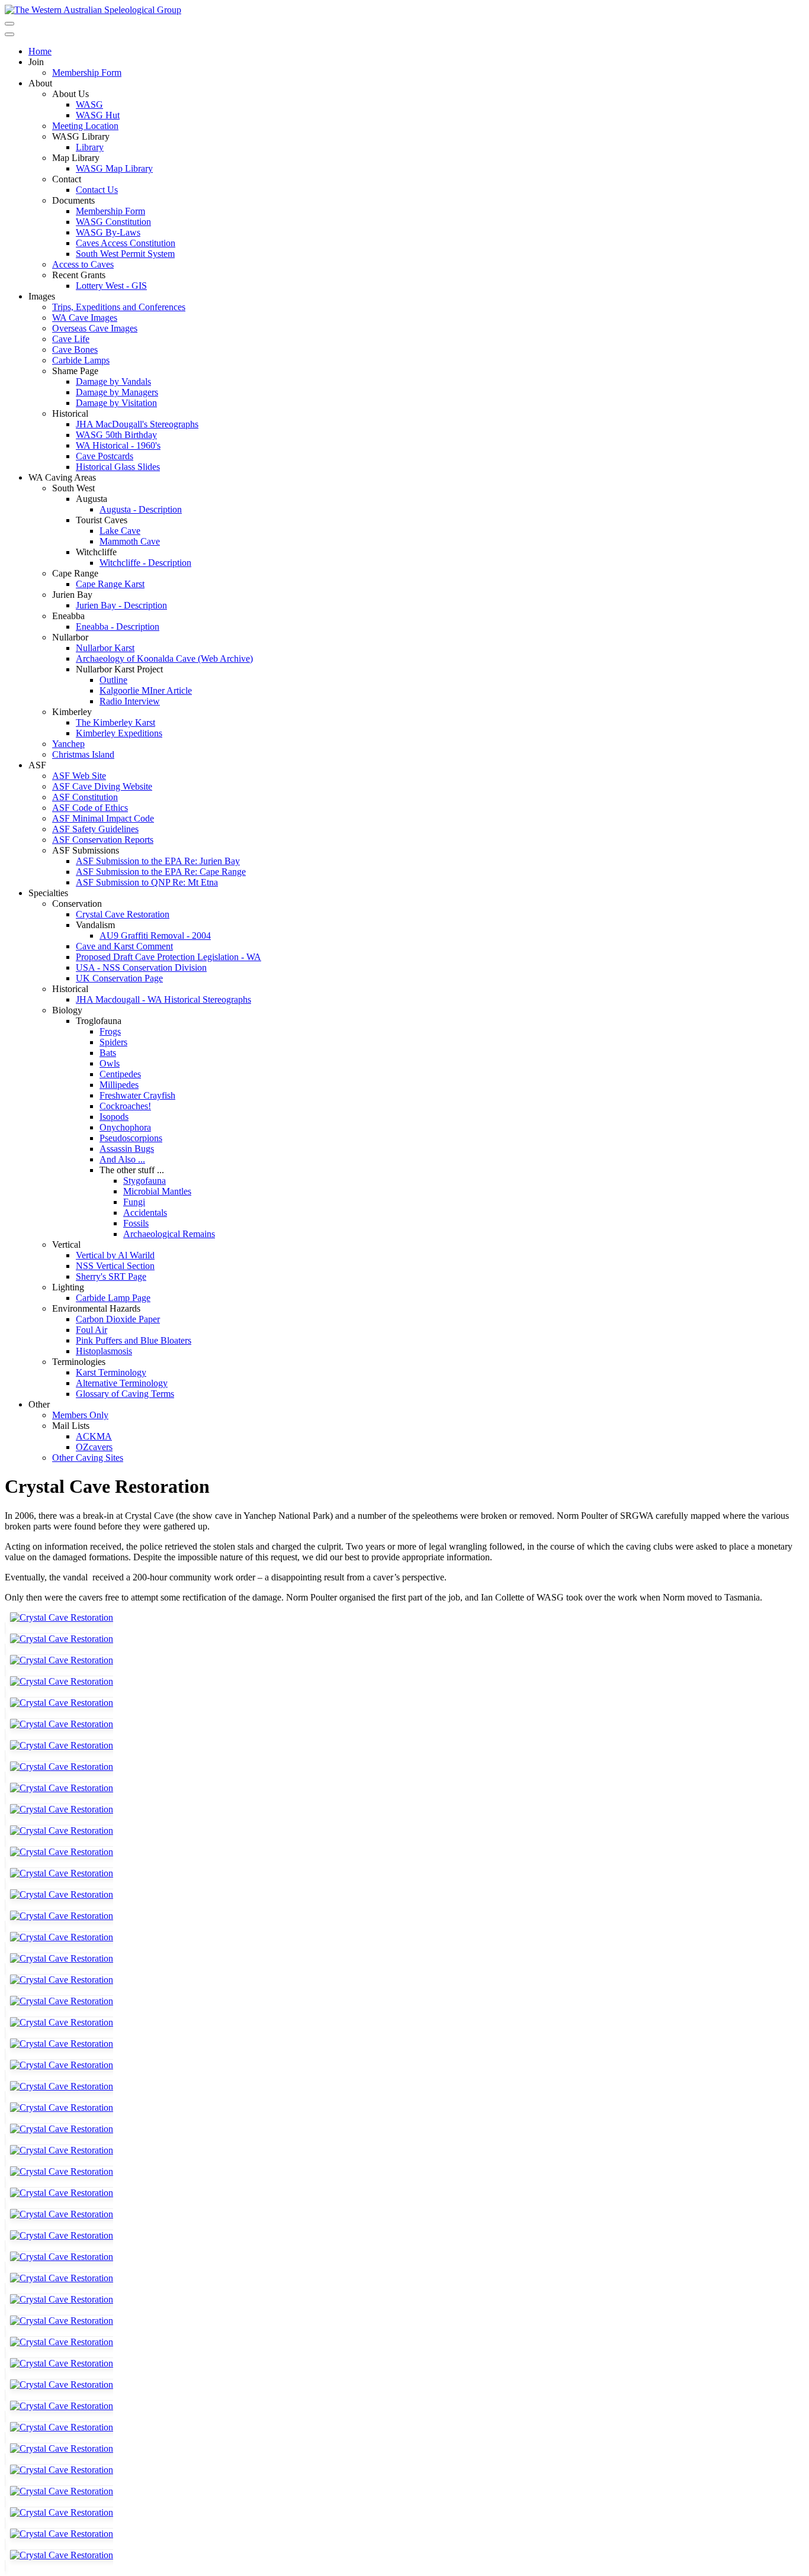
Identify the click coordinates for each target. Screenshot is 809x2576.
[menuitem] (40, 51)
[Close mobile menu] (9, 34)
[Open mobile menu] (9, 24)
